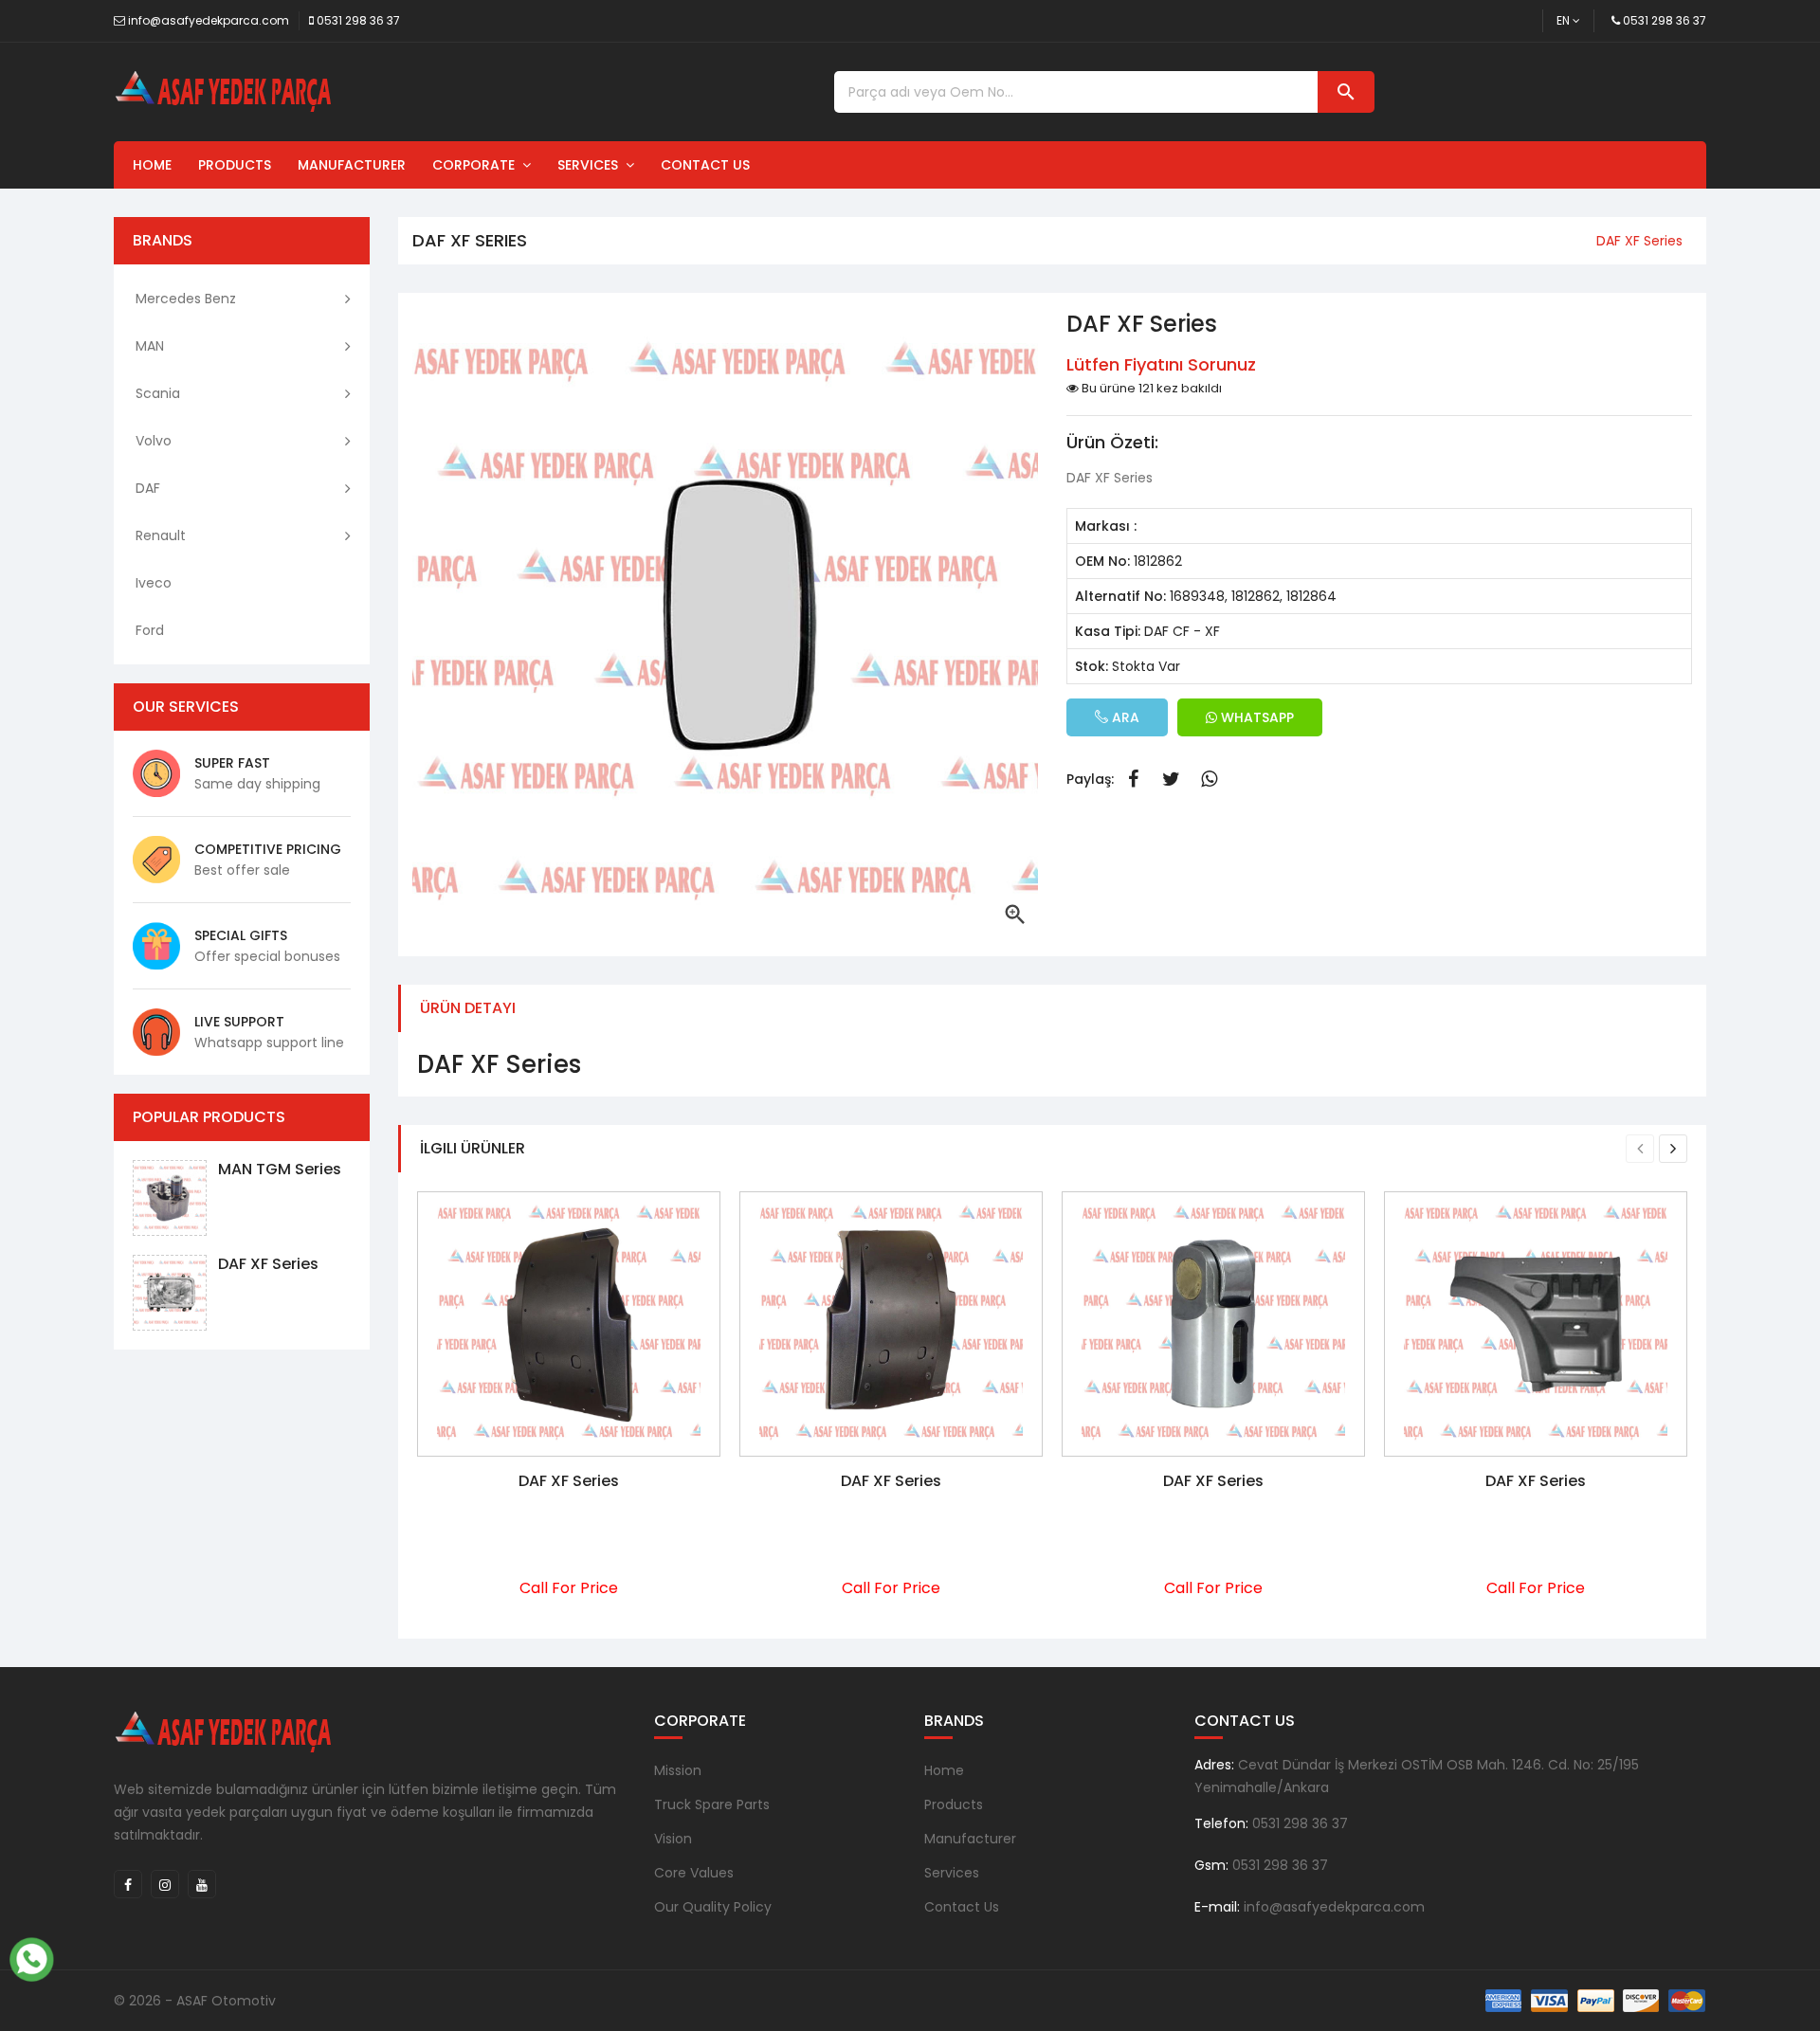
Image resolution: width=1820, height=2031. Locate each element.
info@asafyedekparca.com (209, 20)
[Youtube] (202, 1884)
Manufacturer (352, 165)
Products (235, 165)
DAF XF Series (268, 1264)
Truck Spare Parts (712, 1804)
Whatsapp (1209, 779)
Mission (678, 1770)
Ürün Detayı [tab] (468, 1008)
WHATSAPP (1256, 717)
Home (152, 165)
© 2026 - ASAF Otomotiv (195, 2001)
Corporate (477, 165)
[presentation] (1640, 1149)
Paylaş (1133, 779)
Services (591, 165)
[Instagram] (165, 1884)
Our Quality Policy (713, 1907)
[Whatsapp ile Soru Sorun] (31, 1957)
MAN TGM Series (280, 1169)
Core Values (694, 1873)
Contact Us (705, 165)
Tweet (1171, 779)
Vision (673, 1839)
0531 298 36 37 (358, 20)
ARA (1124, 717)
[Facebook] (128, 1884)
